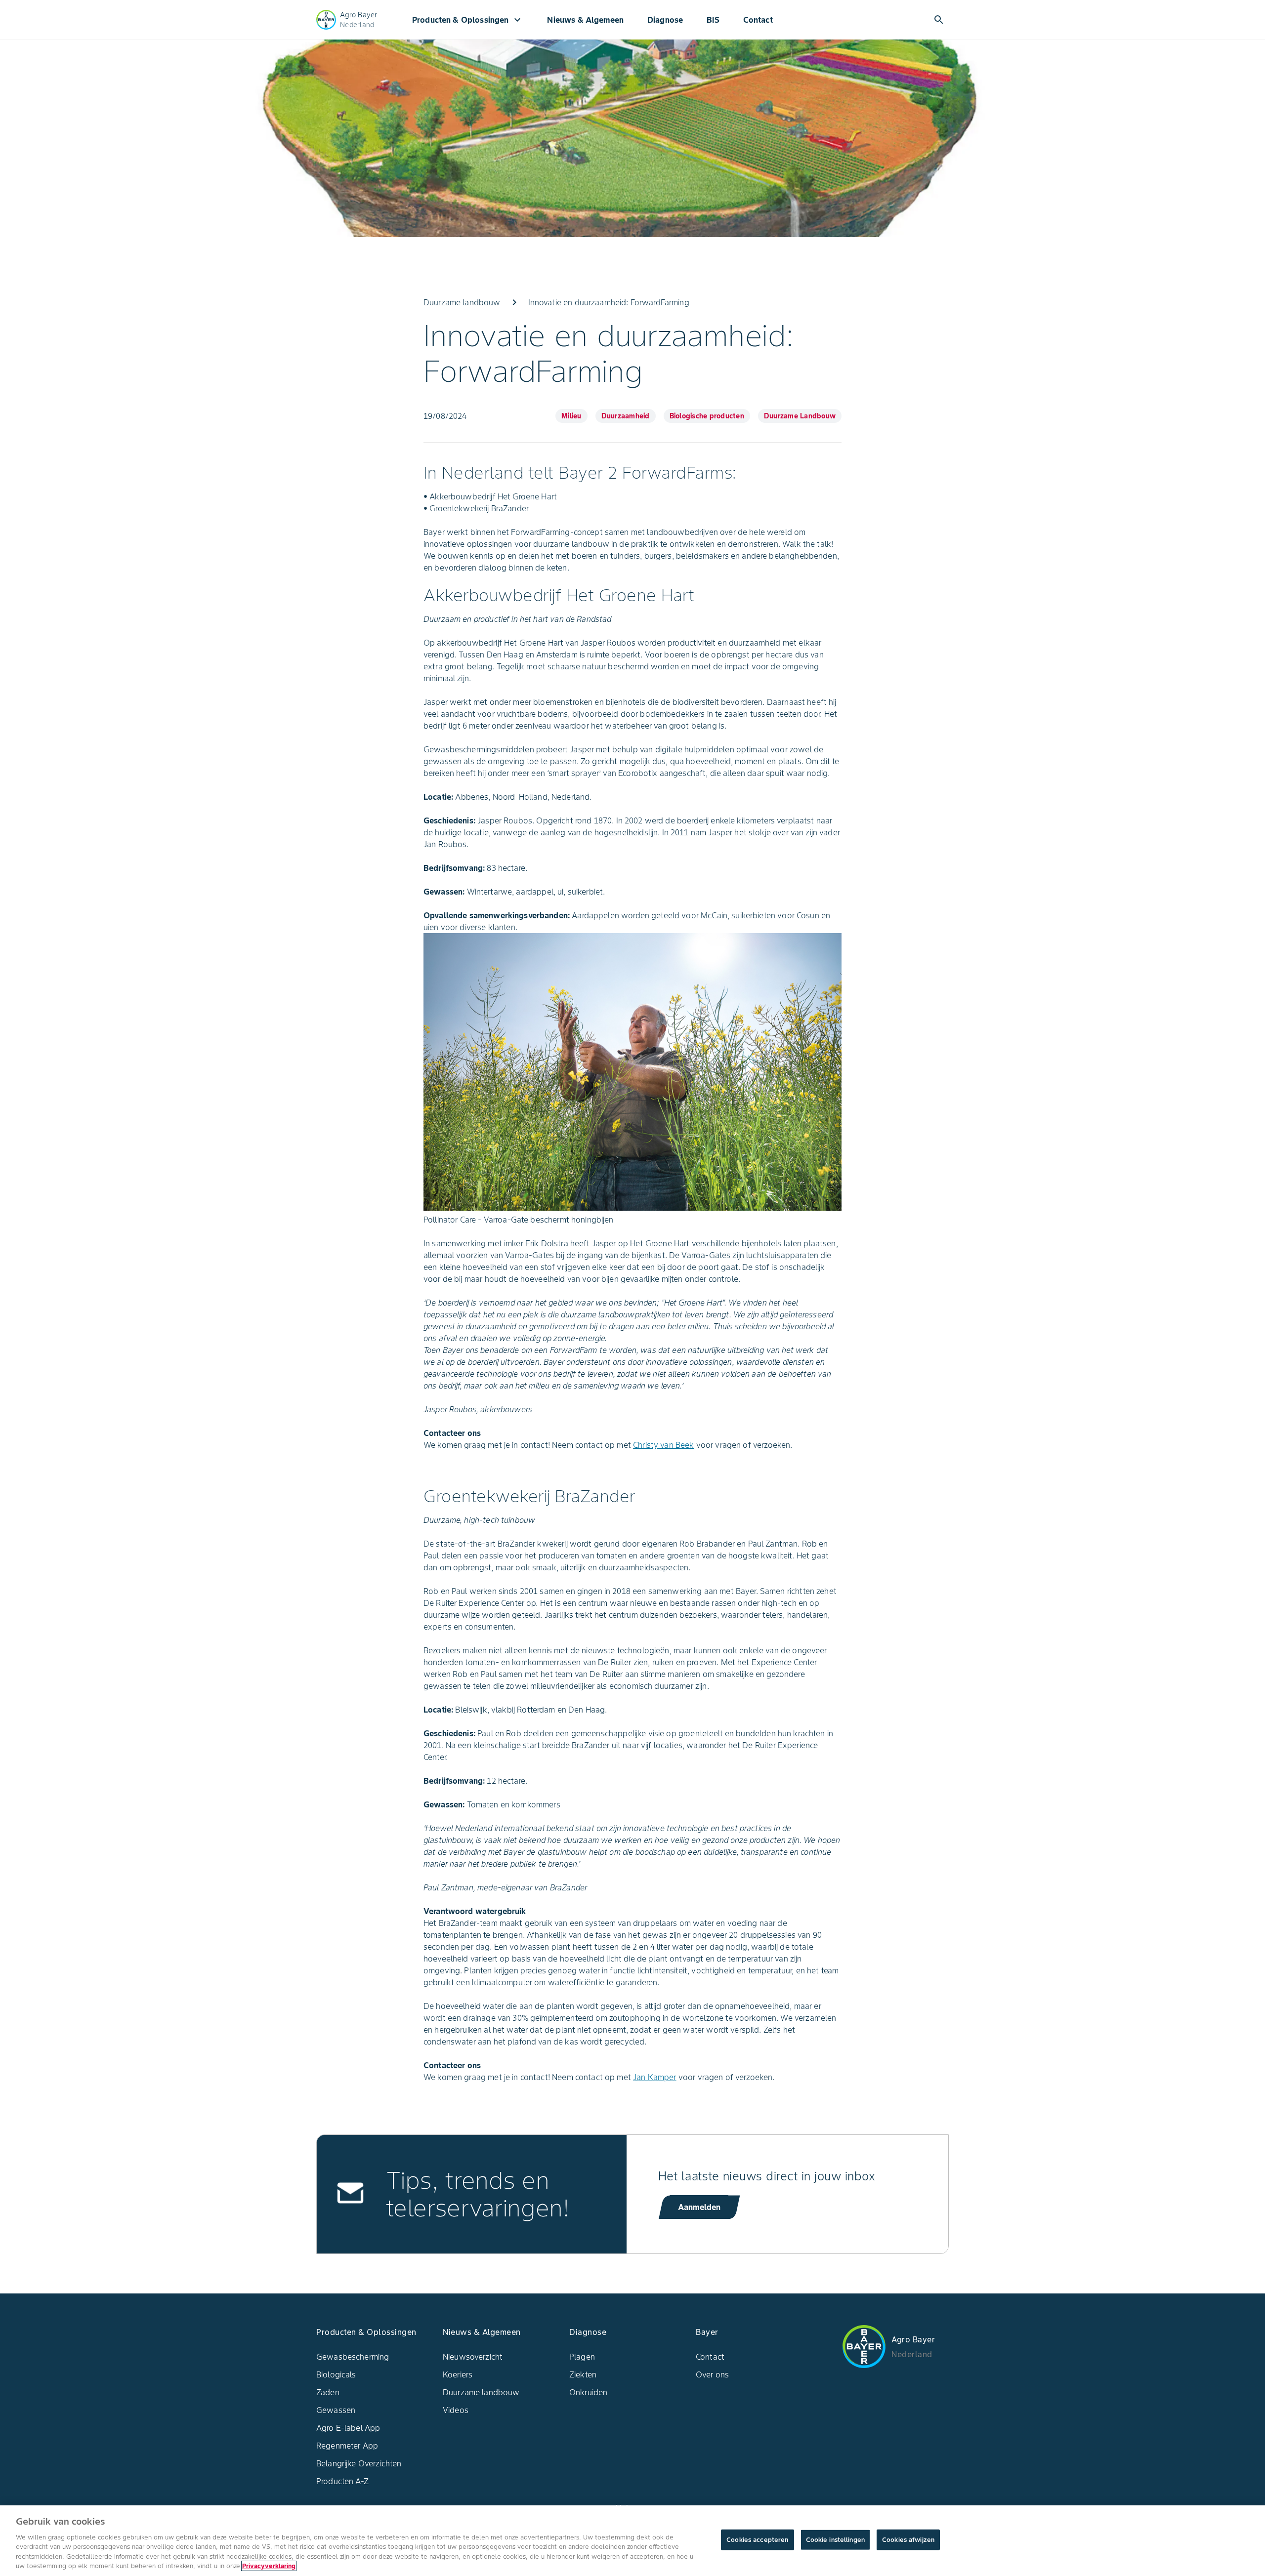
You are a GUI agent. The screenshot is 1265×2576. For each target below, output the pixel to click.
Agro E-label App (348, 2428)
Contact (758, 20)
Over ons (712, 2374)
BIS (713, 20)
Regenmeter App (347, 2446)
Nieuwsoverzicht (473, 2357)
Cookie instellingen (835, 2540)
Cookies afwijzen (908, 2540)
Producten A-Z (342, 2481)
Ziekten (583, 2374)
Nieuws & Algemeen (585, 20)
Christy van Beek (663, 1445)
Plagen (582, 2357)
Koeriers (458, 2374)
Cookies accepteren (757, 2540)
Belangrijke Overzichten (359, 2463)
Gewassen (336, 2410)
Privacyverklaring (269, 2566)
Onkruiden (588, 2392)
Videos (456, 2410)
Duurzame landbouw (481, 2392)
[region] (632, 2541)
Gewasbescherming (353, 2357)
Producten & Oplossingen (468, 20)
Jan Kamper (655, 2077)
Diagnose (665, 20)
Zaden (328, 2392)
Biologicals (336, 2374)
